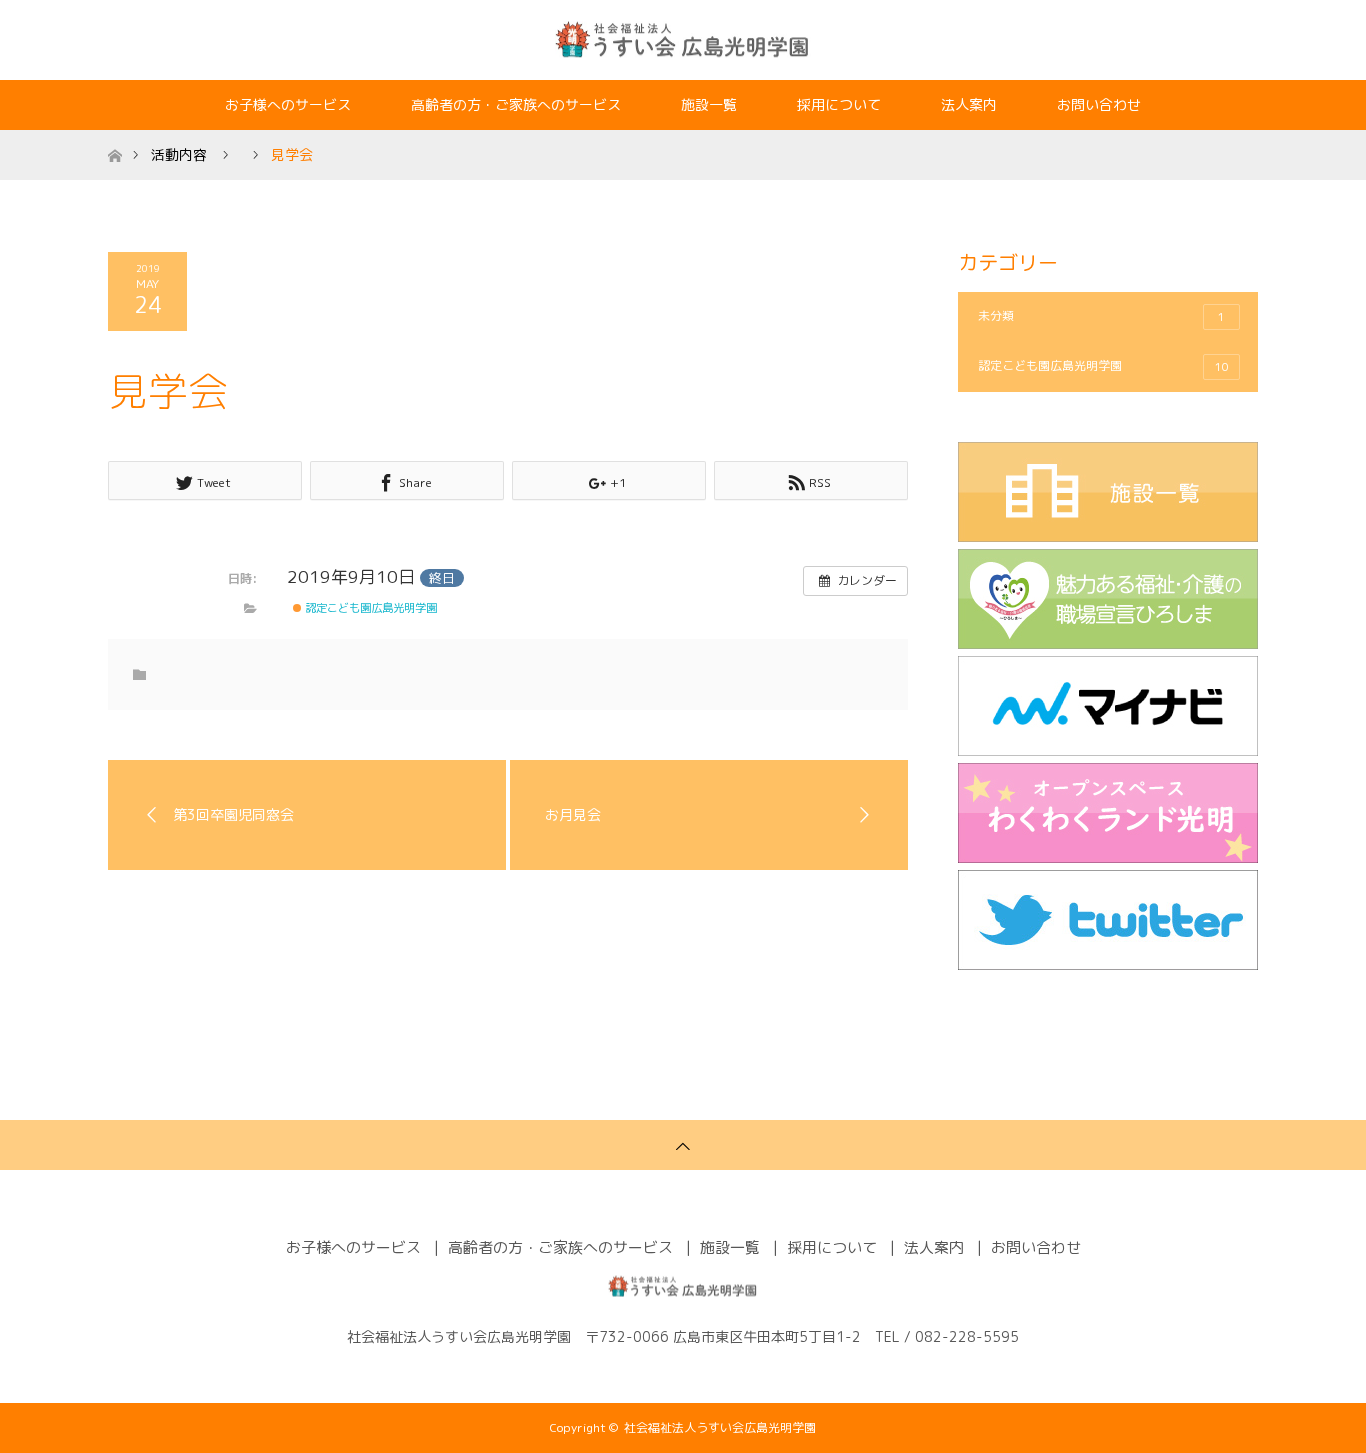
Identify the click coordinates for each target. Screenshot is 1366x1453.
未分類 (1101, 316)
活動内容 (179, 154)
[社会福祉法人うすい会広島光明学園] (683, 39)
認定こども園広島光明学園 (369, 608)
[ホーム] (114, 137)
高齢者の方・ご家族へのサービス (516, 104)
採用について (839, 104)
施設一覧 (709, 104)
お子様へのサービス (288, 104)
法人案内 (969, 104)
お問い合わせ (1099, 104)
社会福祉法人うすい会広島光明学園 (720, 1427)
